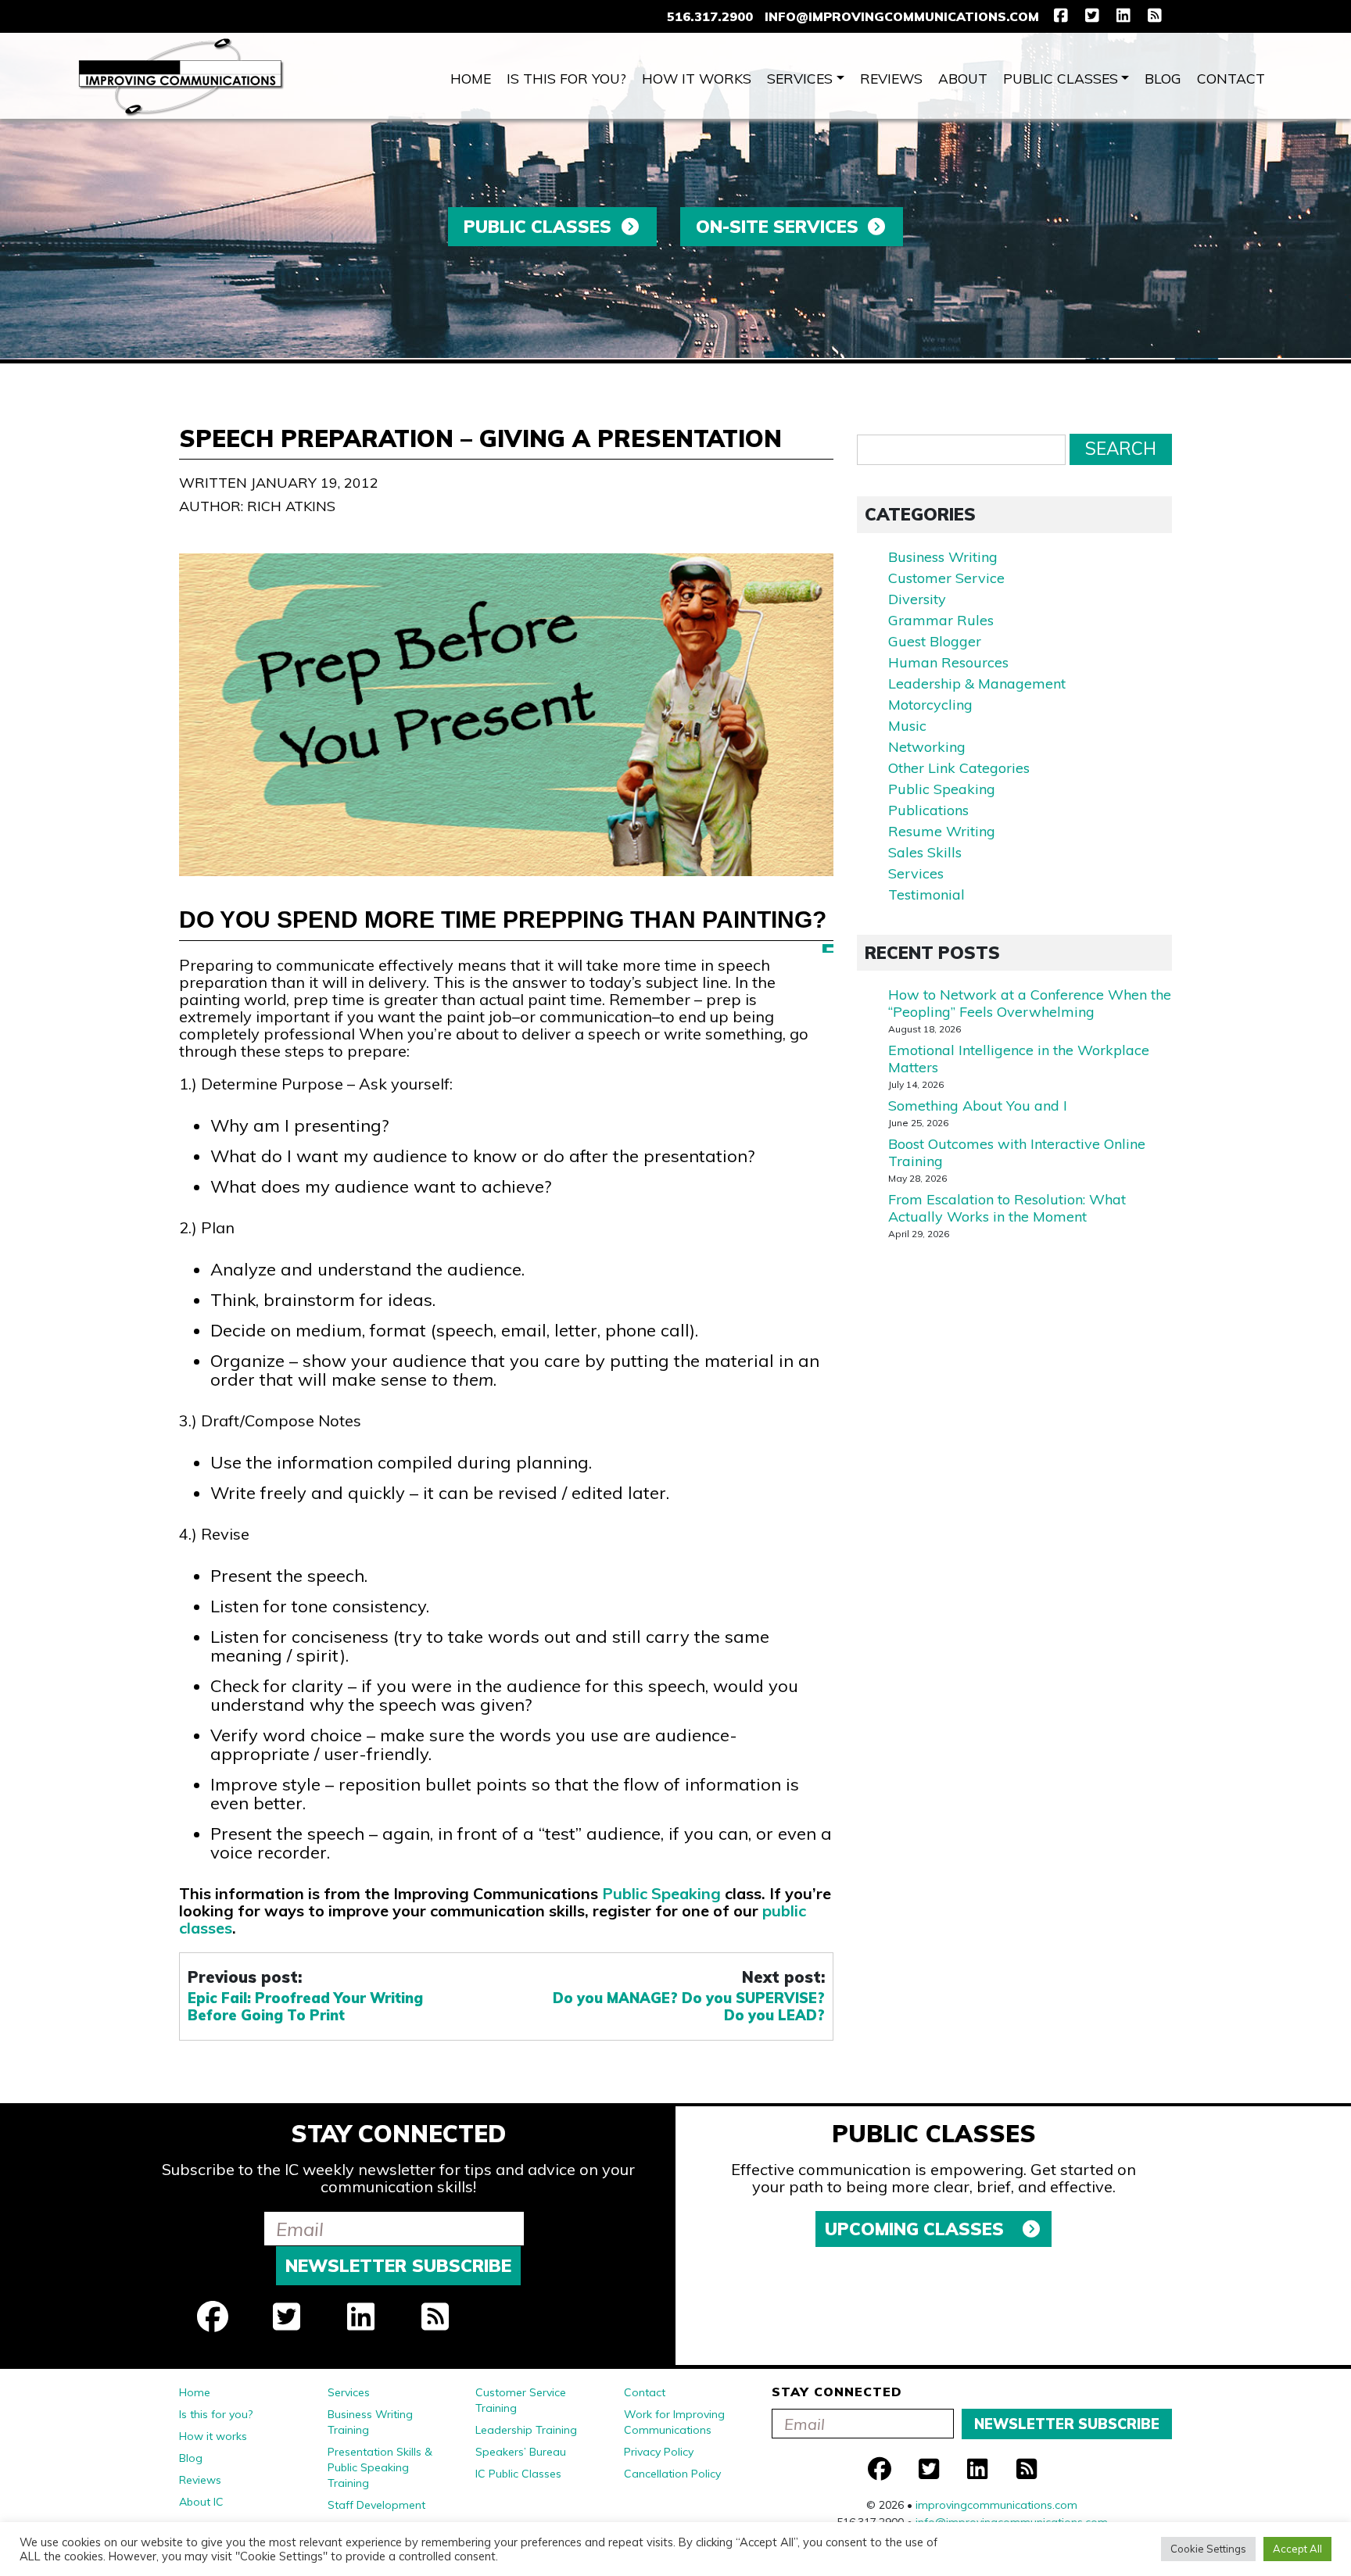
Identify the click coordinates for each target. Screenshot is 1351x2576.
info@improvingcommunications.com (902, 16)
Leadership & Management (977, 683)
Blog (1163, 78)
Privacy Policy (659, 2452)
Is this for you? (566, 78)
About (963, 78)
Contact (1231, 78)
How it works (697, 78)
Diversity (917, 599)
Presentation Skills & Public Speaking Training (380, 2467)
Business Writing (943, 557)
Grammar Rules (941, 620)
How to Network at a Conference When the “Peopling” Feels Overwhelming (1030, 1003)
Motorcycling (930, 705)
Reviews (891, 78)
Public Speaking (661, 1893)
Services (800, 78)
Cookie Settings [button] (1208, 2549)
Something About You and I (978, 1106)
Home (471, 78)
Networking (927, 747)
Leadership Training (526, 2430)
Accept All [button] (1297, 2549)
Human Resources (948, 662)
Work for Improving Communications (674, 2422)
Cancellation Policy (672, 2474)
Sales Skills (925, 852)
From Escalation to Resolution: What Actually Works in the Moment (1007, 1208)
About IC (201, 2502)
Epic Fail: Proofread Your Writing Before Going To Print (305, 2007)
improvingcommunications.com (996, 2505)
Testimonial (926, 894)
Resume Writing (942, 831)
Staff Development (376, 2505)
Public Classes (1061, 78)
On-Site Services (777, 227)
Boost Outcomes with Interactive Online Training (1017, 1152)
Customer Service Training (521, 2400)
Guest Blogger (935, 641)
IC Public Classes (518, 2474)
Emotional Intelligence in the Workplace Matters (1019, 1059)
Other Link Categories (959, 768)
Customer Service (946, 578)
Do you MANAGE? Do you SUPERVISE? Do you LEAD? (689, 2007)
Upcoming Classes (917, 2229)
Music (907, 726)
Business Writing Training (370, 2422)
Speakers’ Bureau (521, 2452)
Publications (928, 810)
